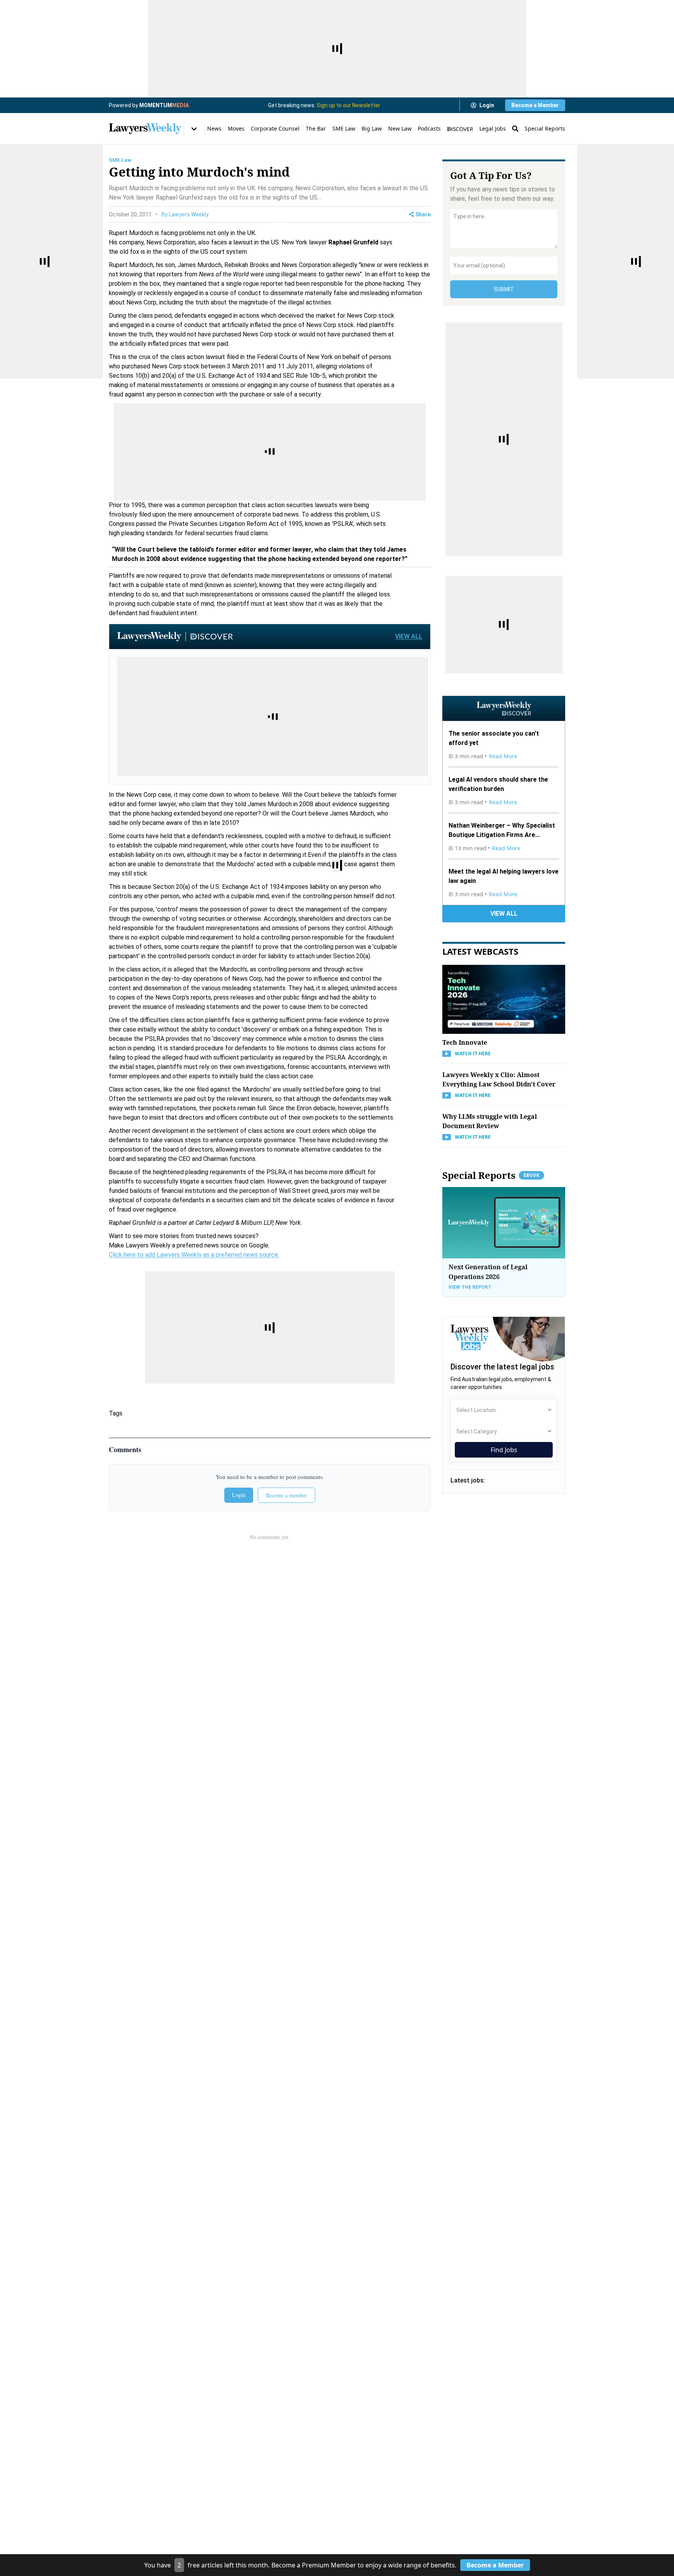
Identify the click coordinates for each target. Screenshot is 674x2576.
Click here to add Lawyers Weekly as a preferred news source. (194, 1255)
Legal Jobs (493, 128)
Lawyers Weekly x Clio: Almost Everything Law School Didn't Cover (499, 1079)
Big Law (372, 128)
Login (487, 105)
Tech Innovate (465, 1042)
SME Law (344, 128)
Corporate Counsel (275, 128)
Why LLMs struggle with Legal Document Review (490, 1121)
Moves (236, 128)
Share (423, 214)
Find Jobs (504, 1450)
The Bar (316, 128)
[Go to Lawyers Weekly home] (145, 129)
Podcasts (429, 128)
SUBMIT (504, 289)
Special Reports (545, 128)
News (214, 128)
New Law (400, 128)
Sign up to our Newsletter (349, 105)
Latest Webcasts (480, 951)
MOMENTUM (164, 105)
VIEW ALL (409, 636)
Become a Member (535, 105)
